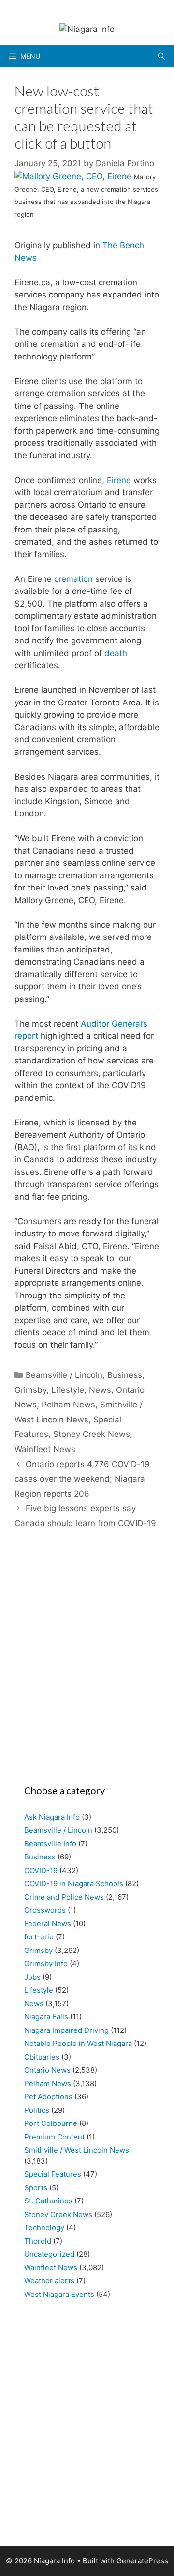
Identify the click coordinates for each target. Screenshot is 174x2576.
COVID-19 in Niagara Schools (74, 1883)
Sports (36, 2188)
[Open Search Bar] (161, 56)
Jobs (32, 1977)
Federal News (48, 1924)
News (100, 1390)
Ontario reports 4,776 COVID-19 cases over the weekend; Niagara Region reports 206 (82, 1479)
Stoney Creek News (92, 1434)
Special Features (53, 2174)
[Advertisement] (87, 1662)
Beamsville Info (50, 1844)
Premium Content (54, 2137)
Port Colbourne (51, 2123)
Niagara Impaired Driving (66, 2030)
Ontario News (47, 2070)
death (116, 653)
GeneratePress (142, 2561)
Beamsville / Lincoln (64, 1375)
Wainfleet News (45, 1449)
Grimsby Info (46, 1963)
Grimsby (30, 1390)
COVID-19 (41, 1870)
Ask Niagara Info (52, 1817)
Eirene (119, 480)
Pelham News (68, 1405)
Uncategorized (49, 2254)
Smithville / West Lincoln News (77, 2150)
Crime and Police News (64, 1897)
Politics (37, 2110)
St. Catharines (48, 2201)
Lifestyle (68, 1390)
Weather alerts (49, 2281)
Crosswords (45, 1910)
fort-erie (39, 1937)
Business (125, 1375)
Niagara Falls (46, 2017)
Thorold (38, 2241)
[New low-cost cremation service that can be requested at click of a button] (74, 176)
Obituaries (42, 2057)
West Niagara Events (59, 2294)
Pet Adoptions (48, 2097)
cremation (73, 579)
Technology (44, 2227)
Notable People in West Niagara (78, 2043)
